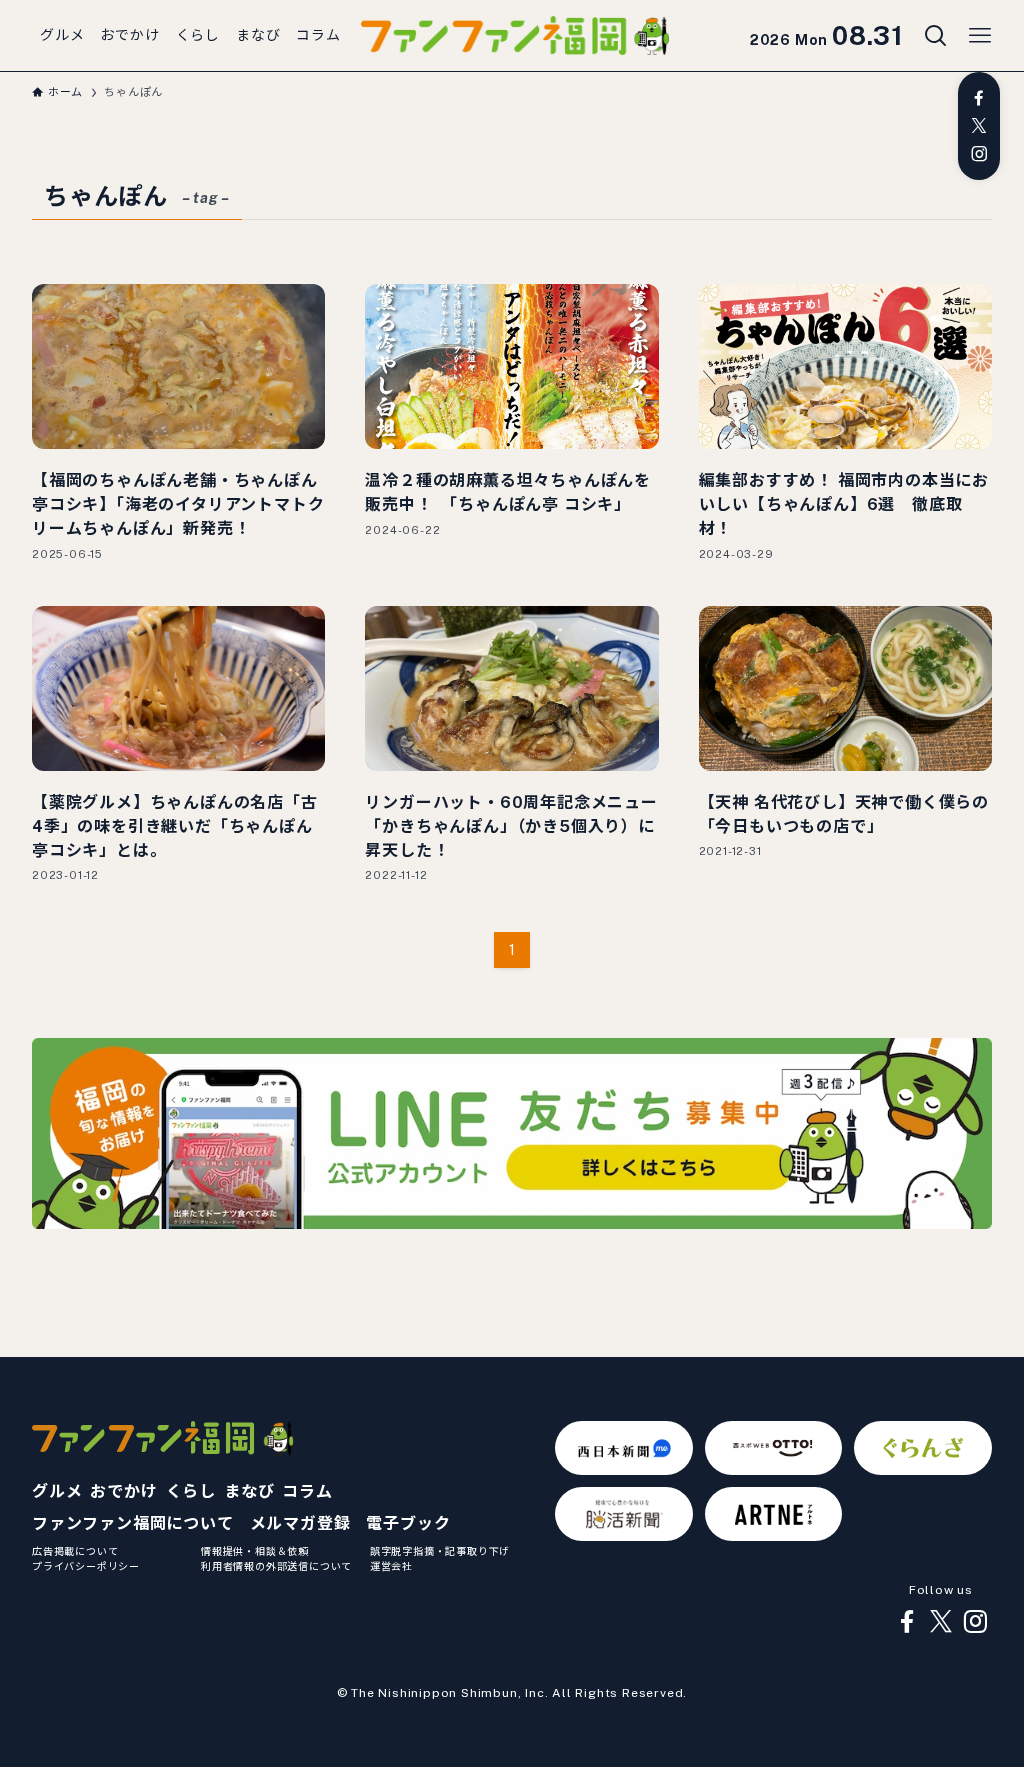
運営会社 (391, 1566)
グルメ (57, 1491)
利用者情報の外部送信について (276, 1566)
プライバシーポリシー (86, 1566)
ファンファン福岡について (133, 1523)
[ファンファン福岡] (515, 36)
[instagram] (979, 154)
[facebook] (979, 98)
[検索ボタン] (936, 36)
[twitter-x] (979, 126)
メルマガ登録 (300, 1523)
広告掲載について (75, 1551)
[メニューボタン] (980, 36)
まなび (249, 1491)
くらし (191, 1491)
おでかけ (123, 1491)
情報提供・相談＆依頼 (255, 1551)
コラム (307, 1491)
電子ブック (408, 1523)
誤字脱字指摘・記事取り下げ (440, 1551)
